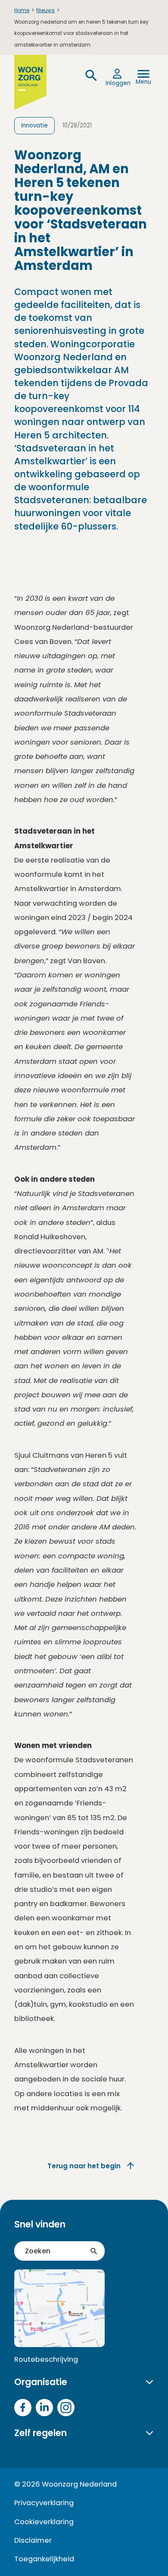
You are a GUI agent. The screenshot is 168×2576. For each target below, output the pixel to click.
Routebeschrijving (46, 2359)
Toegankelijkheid (44, 2559)
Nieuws (45, 10)
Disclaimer (33, 2540)
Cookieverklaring (44, 2522)
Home (22, 10)
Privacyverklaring (44, 2503)
